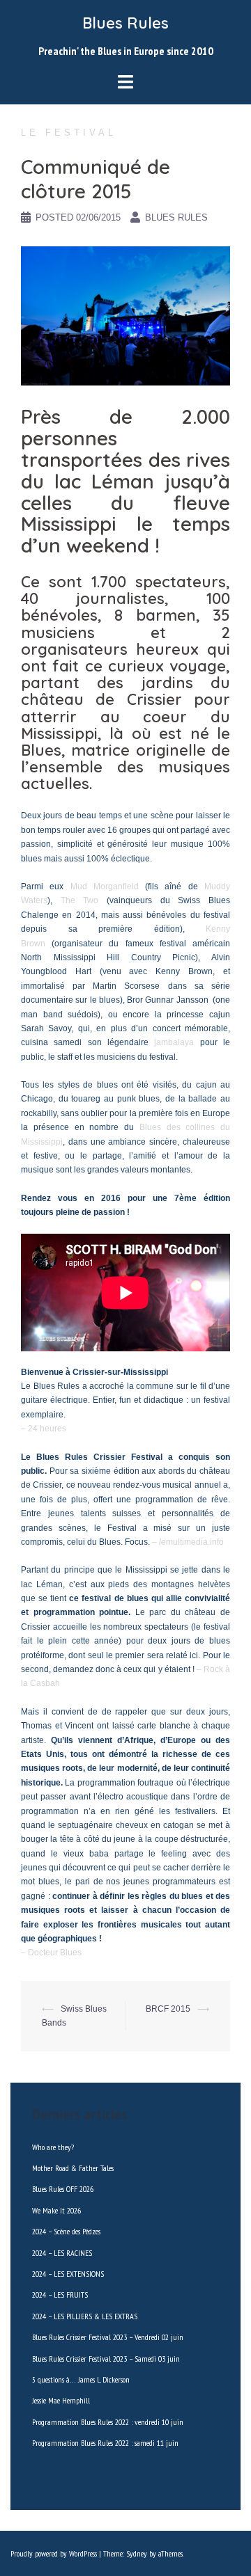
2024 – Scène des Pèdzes (66, 2231)
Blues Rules (125, 23)
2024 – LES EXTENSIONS (68, 2274)
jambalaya (174, 1042)
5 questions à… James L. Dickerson (81, 2379)
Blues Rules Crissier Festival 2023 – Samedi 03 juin (106, 2359)
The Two (80, 900)
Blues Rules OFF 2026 (63, 2189)
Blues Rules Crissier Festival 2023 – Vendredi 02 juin (108, 2337)
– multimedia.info (188, 1542)
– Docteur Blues (51, 1953)
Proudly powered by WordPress (54, 2553)
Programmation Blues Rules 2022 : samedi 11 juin (105, 2443)
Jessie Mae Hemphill (61, 2400)
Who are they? (53, 2147)
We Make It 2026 (56, 2210)
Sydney (137, 2553)
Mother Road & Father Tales (73, 2168)
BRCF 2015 (168, 2009)
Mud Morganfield (105, 887)
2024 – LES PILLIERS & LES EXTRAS (85, 2316)
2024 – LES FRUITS (60, 2295)
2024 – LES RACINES (62, 2253)
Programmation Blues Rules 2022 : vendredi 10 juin (108, 2422)
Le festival (69, 133)
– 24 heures (44, 1429)
